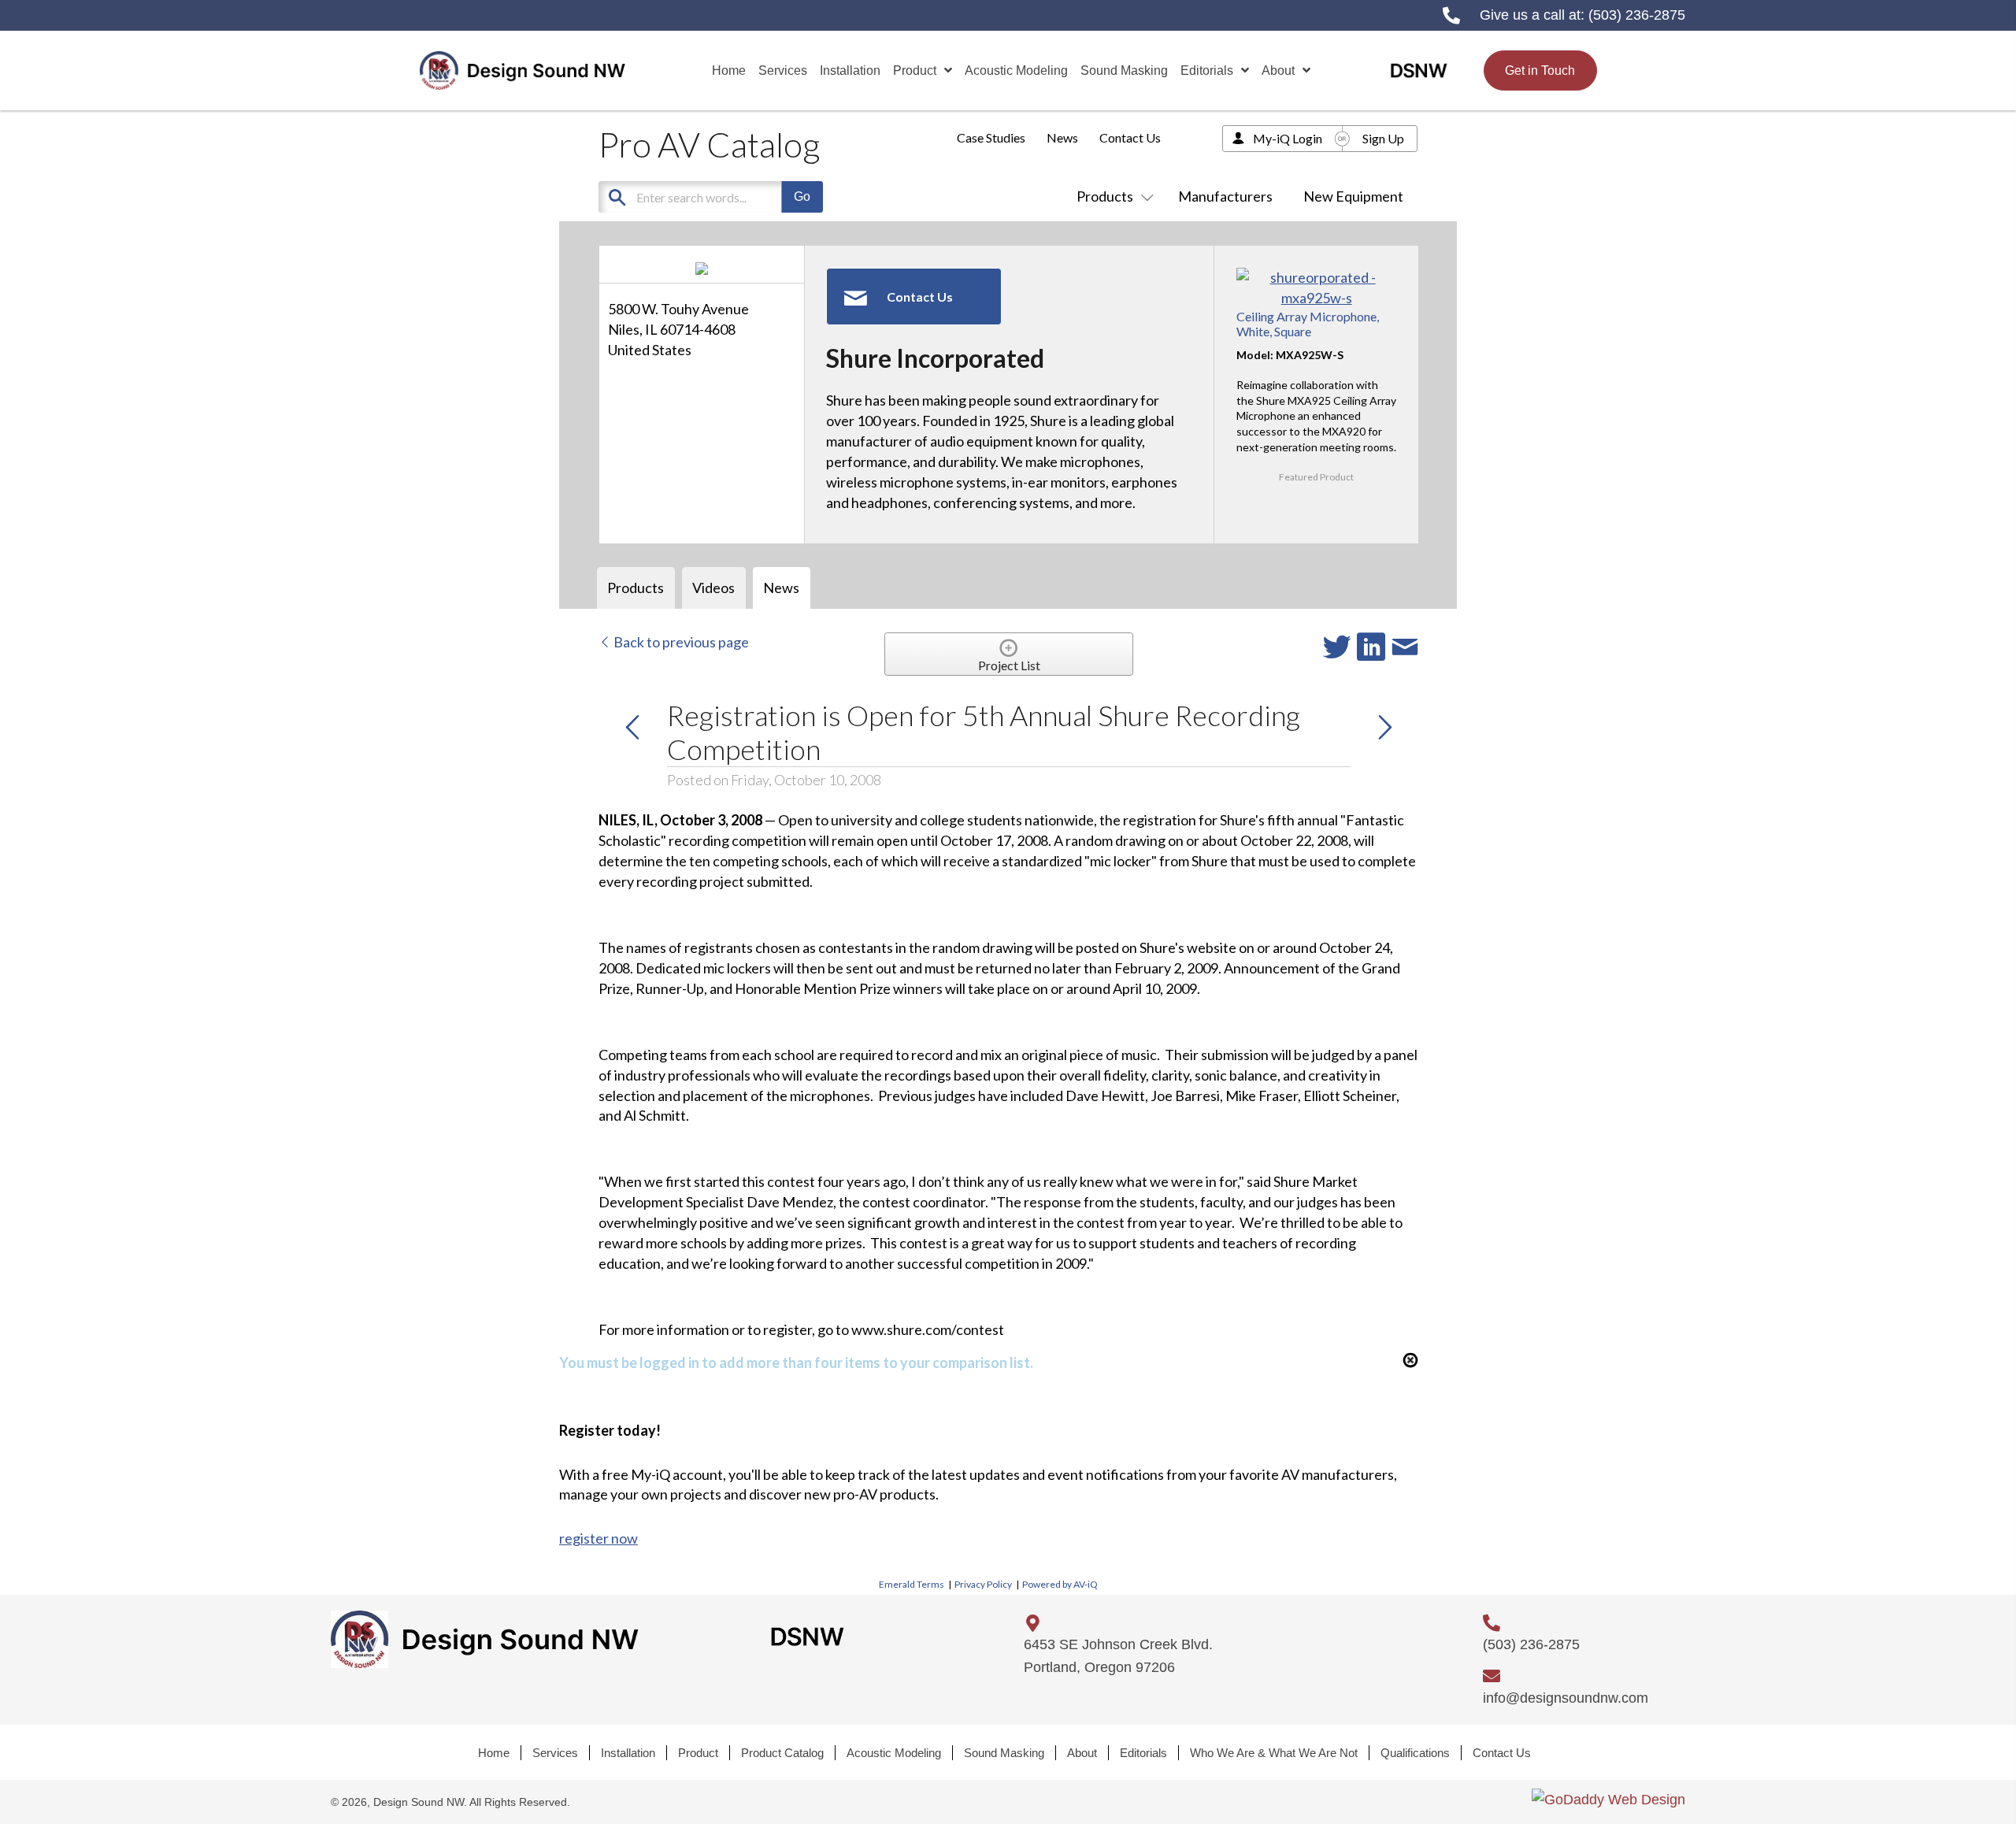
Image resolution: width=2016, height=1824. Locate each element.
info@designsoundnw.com (1566, 1698)
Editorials (1143, 1753)
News (1062, 137)
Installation (628, 1753)
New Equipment (1353, 196)
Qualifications (1415, 1753)
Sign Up (1383, 138)
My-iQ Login (1288, 138)
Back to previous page (680, 642)
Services (555, 1753)
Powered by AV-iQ (1060, 1584)
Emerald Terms (912, 1584)
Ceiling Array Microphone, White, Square (1308, 324)
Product (698, 1753)
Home (494, 1753)
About (1082, 1753)
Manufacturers (1225, 196)
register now (598, 1538)
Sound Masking (1004, 1753)
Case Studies (991, 137)
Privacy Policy (983, 1584)
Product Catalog (782, 1753)
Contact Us (1130, 137)
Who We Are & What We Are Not (1274, 1753)
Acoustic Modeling (894, 1753)
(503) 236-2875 (1637, 15)
